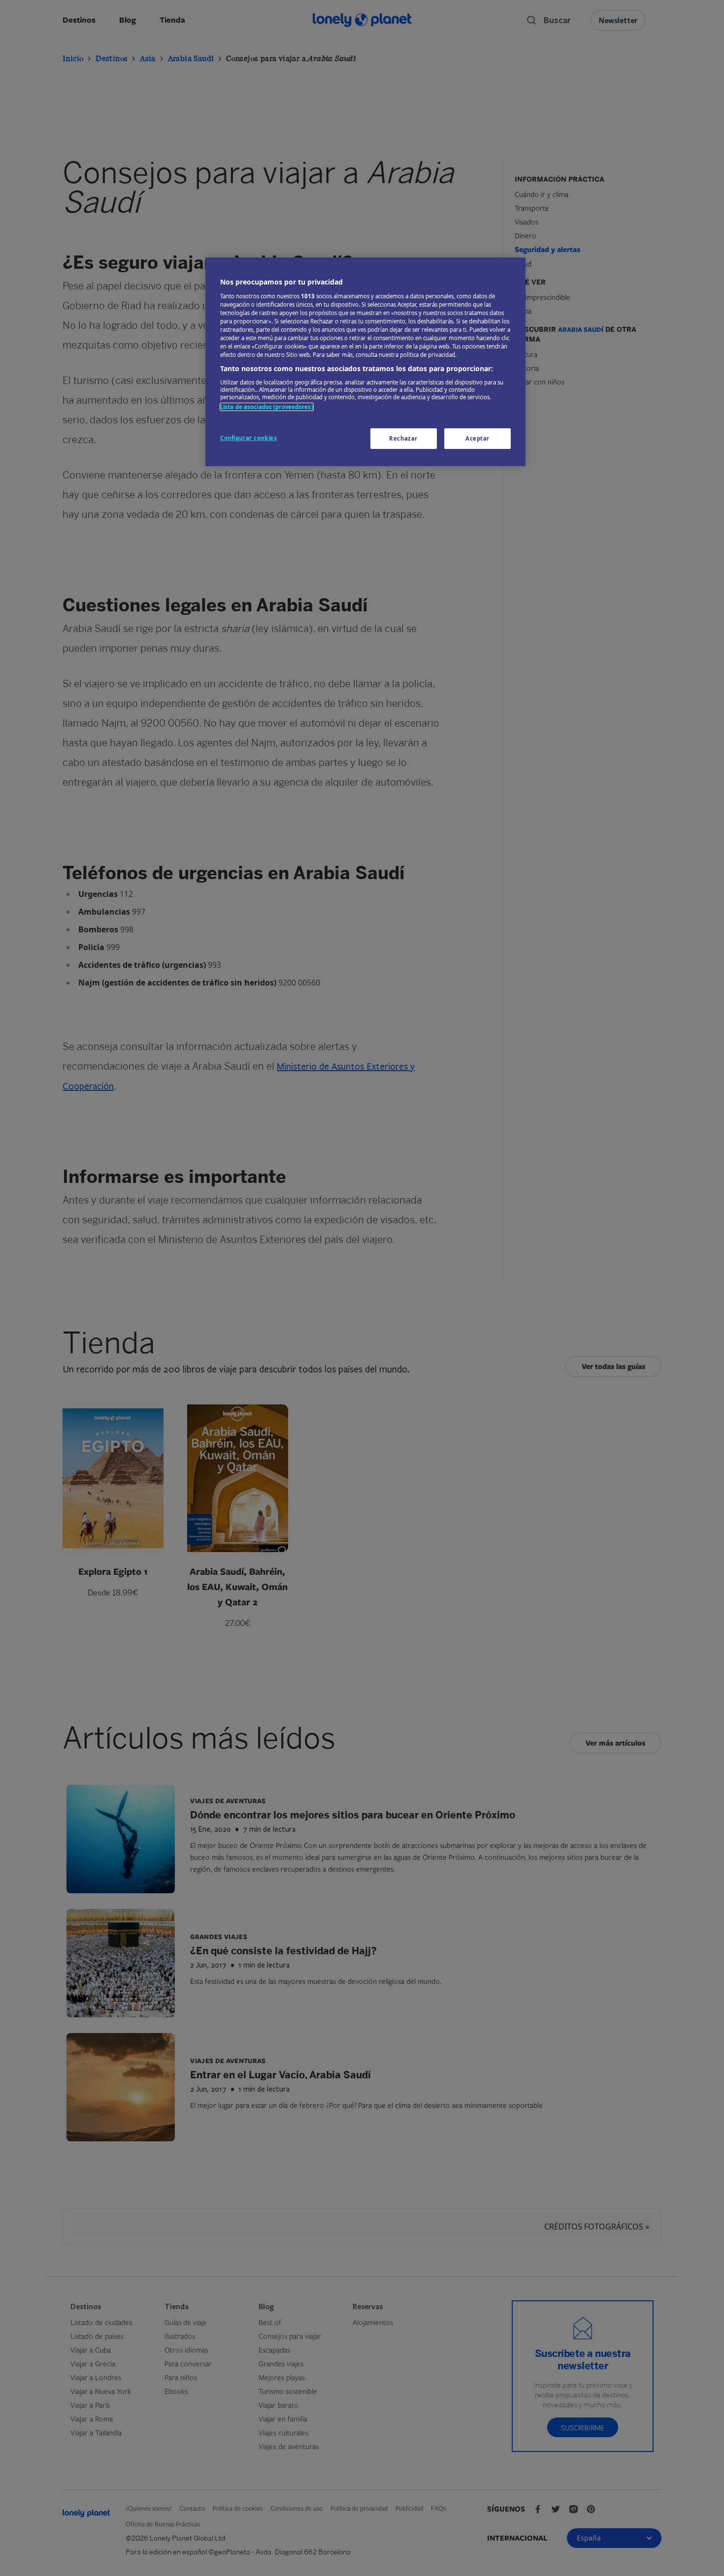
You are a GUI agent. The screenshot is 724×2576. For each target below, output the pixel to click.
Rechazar (403, 438)
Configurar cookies (248, 438)
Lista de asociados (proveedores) (267, 407)
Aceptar (477, 438)
